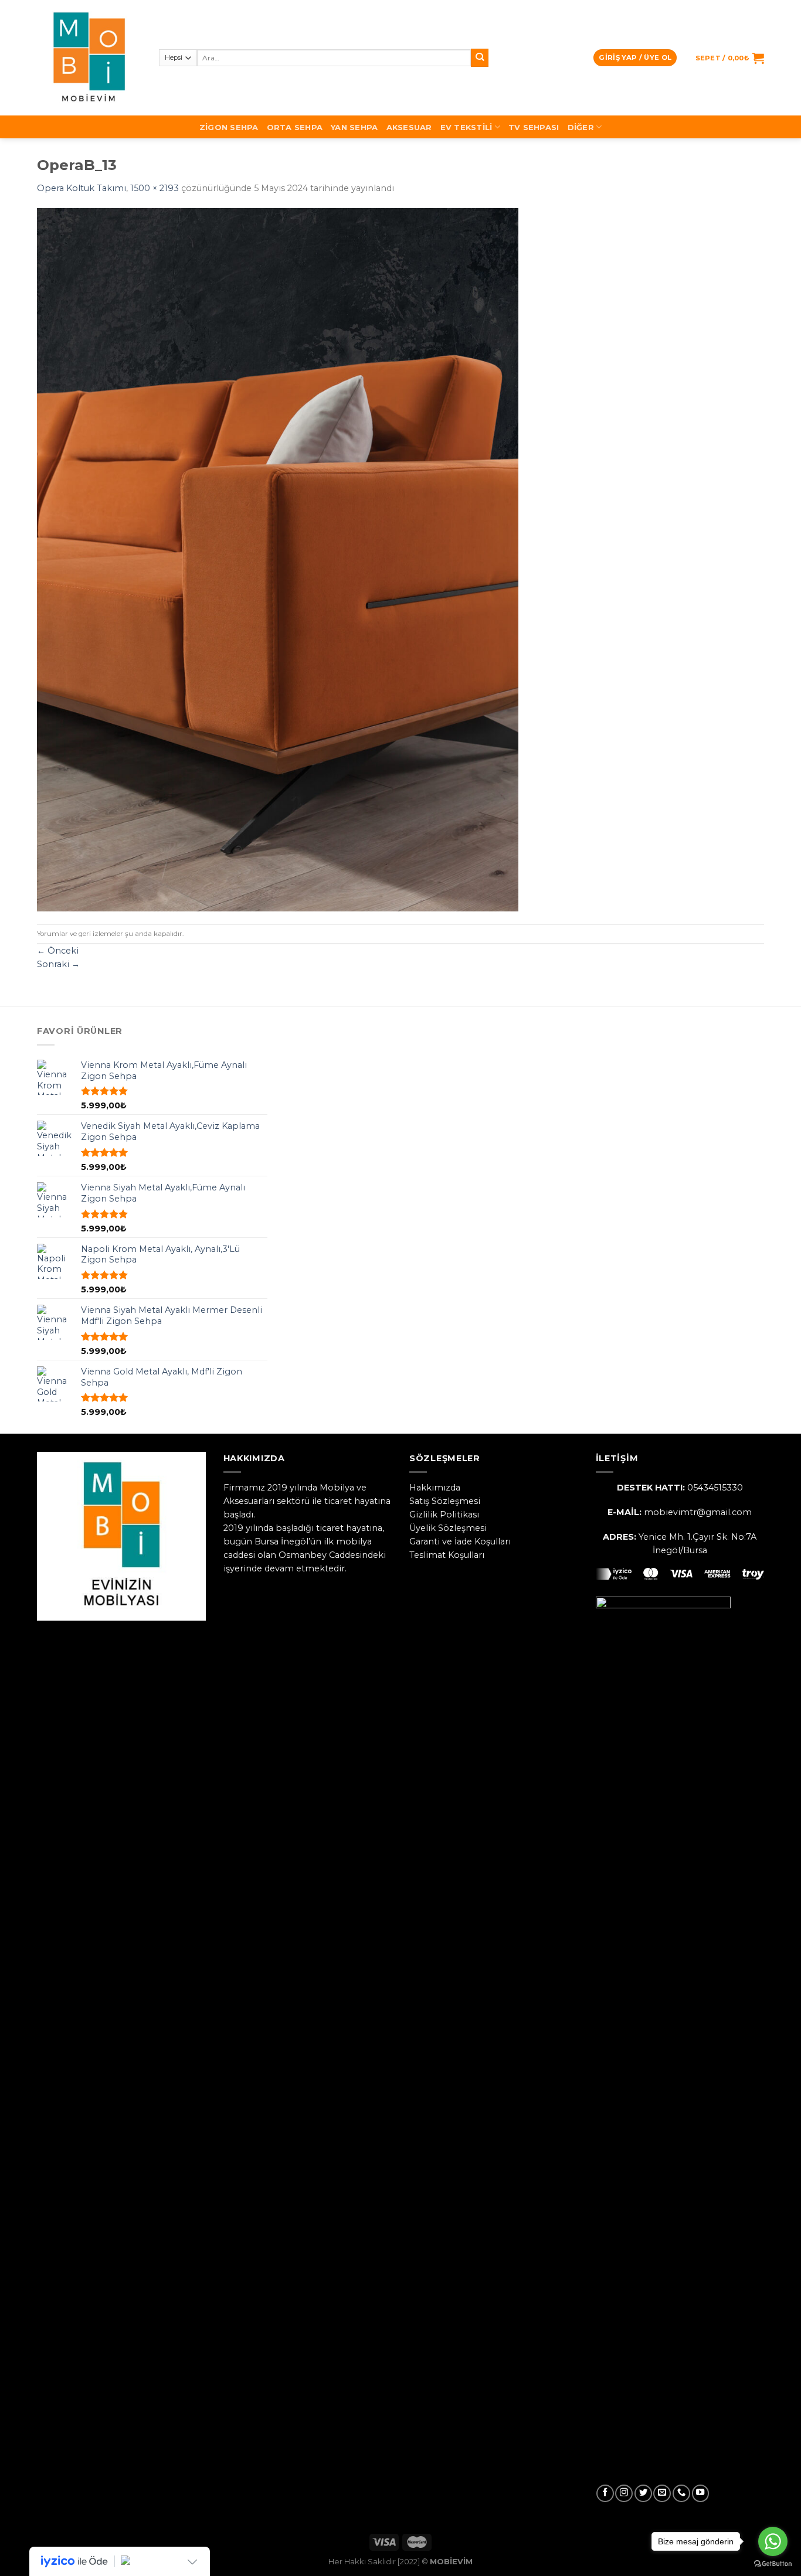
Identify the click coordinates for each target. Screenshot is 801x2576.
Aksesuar (409, 127)
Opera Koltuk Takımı (82, 188)
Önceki (58, 951)
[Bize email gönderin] (662, 2493)
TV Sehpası (534, 127)
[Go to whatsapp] (773, 2541)
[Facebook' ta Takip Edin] (605, 2493)
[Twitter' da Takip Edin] (643, 2493)
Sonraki (58, 964)
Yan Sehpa (354, 127)
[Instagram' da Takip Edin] (624, 2493)
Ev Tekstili (466, 127)
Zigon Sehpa (229, 127)
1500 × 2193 (155, 188)
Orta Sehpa (295, 127)
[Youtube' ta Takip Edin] (701, 2493)
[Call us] (681, 2493)
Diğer (581, 127)
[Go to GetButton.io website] (773, 2564)
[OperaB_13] (278, 559)
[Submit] (480, 58)
